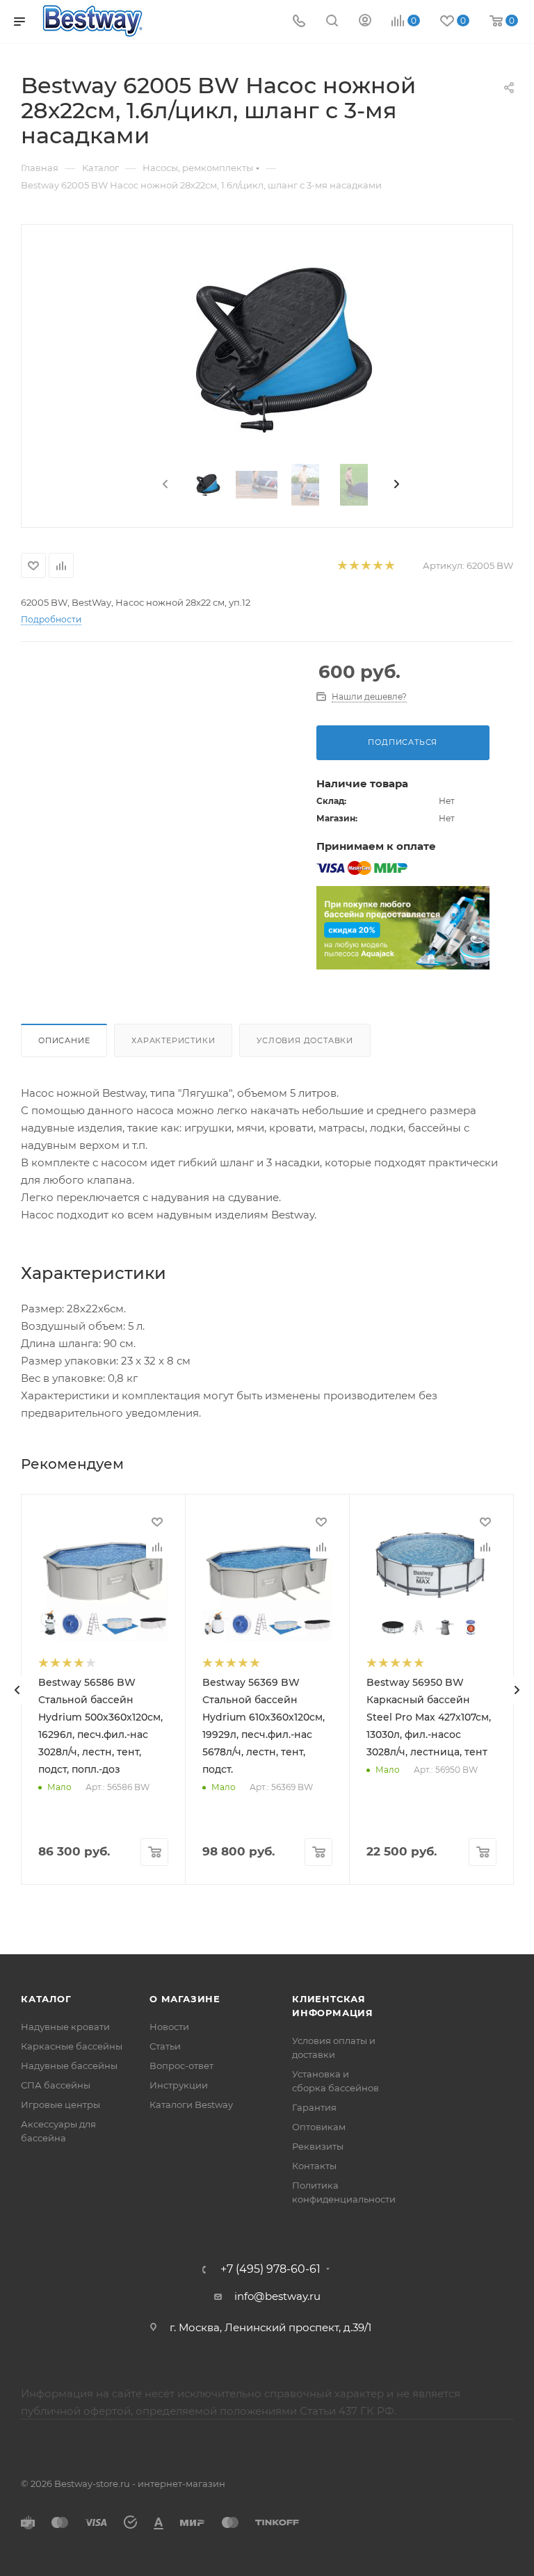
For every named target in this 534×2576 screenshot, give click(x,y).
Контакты (314, 2166)
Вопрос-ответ (181, 2066)
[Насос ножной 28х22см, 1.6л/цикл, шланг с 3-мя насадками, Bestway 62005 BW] (281, 348)
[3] (365, 566)
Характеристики (173, 1040)
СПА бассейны (56, 2085)
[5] (389, 566)
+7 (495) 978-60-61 (270, 2269)
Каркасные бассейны (72, 2046)
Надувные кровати (65, 2027)
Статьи (165, 2046)
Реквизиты (318, 2146)
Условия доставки (305, 1040)
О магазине (185, 1999)
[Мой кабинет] (365, 22)
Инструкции (179, 2085)
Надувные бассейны (69, 2066)
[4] (377, 566)
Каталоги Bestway (191, 2104)
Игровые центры (60, 2104)
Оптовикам (319, 2127)
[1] (342, 566)
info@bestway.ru (277, 2296)
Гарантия (314, 2107)
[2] (354, 566)
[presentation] (164, 485)
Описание (64, 1040)
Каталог (46, 1999)
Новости (169, 2027)
